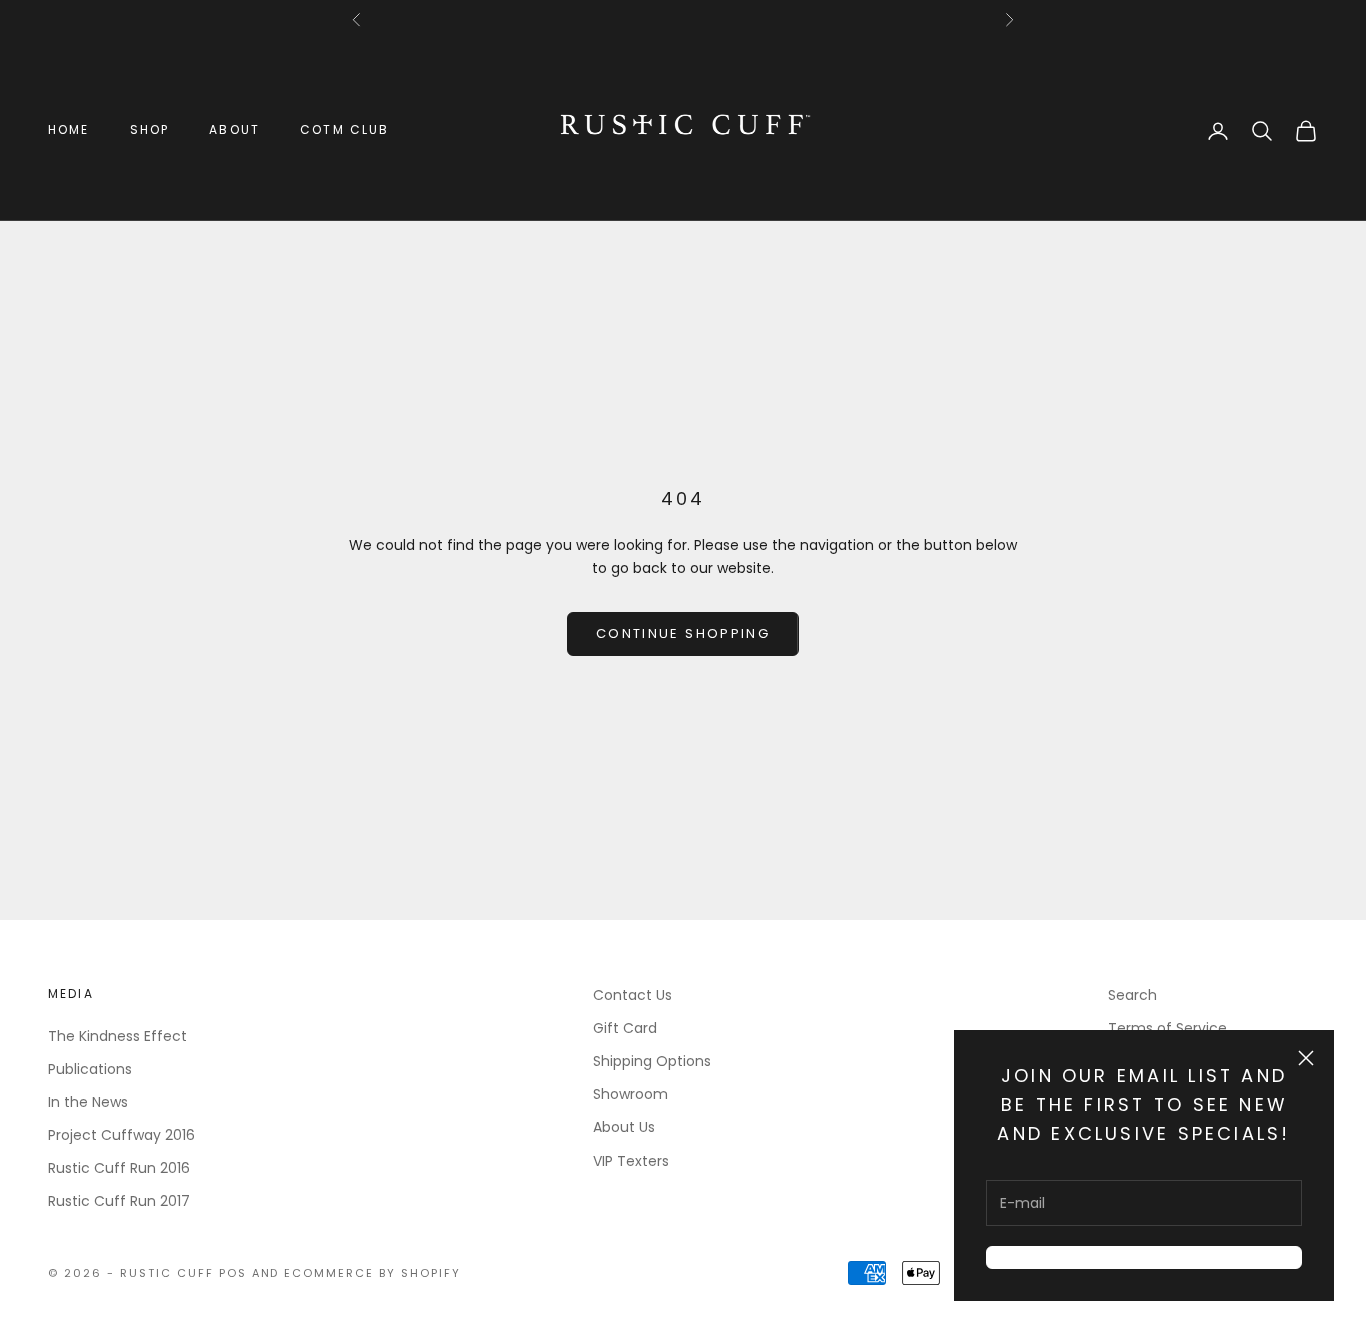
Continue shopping (683, 633)
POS (233, 1273)
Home (69, 129)
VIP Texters (631, 1161)
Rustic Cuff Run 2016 (119, 1168)
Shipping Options (652, 1061)
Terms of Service (1167, 1028)
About (234, 129)
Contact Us (632, 995)
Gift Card (625, 1028)
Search (1132, 995)
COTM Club (344, 129)
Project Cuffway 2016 (121, 1135)
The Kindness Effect (117, 1036)
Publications (90, 1069)
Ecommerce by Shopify (372, 1273)
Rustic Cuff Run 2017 (119, 1201)
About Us (624, 1127)
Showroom (630, 1094)
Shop (150, 129)
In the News (88, 1102)
